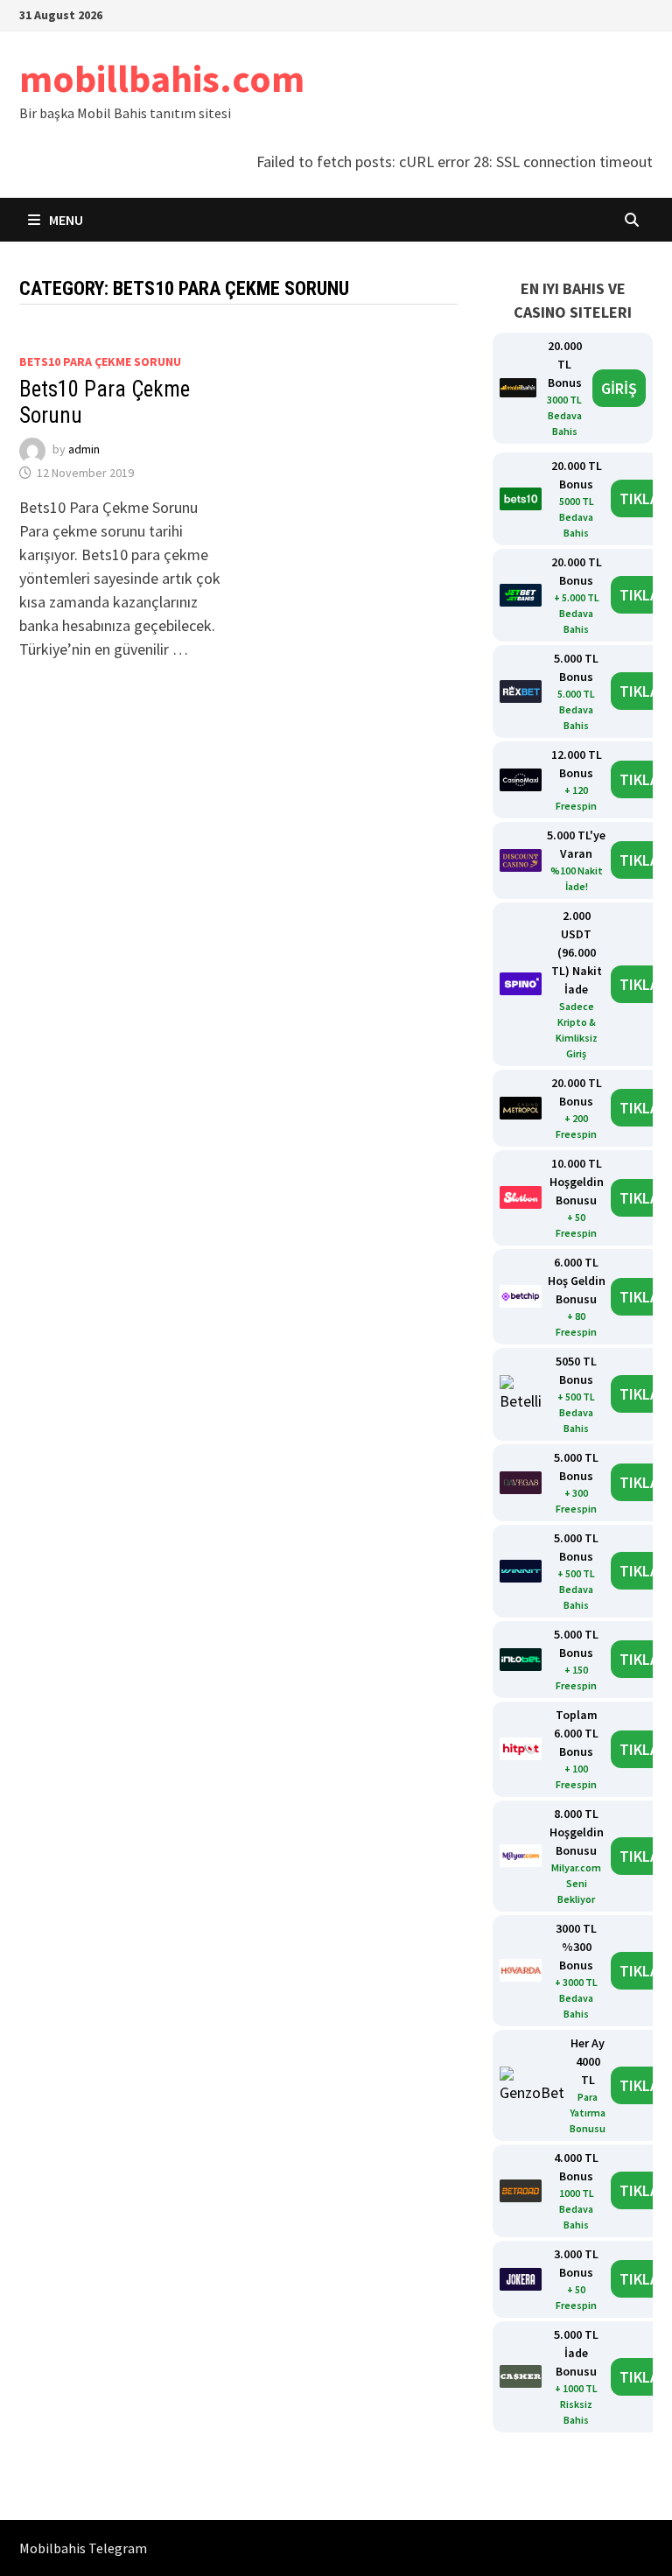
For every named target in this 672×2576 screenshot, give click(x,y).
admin (84, 450)
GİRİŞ (619, 388)
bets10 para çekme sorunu (100, 361)
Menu (65, 220)
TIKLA (639, 498)
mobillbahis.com (162, 78)
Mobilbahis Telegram (83, 2548)
